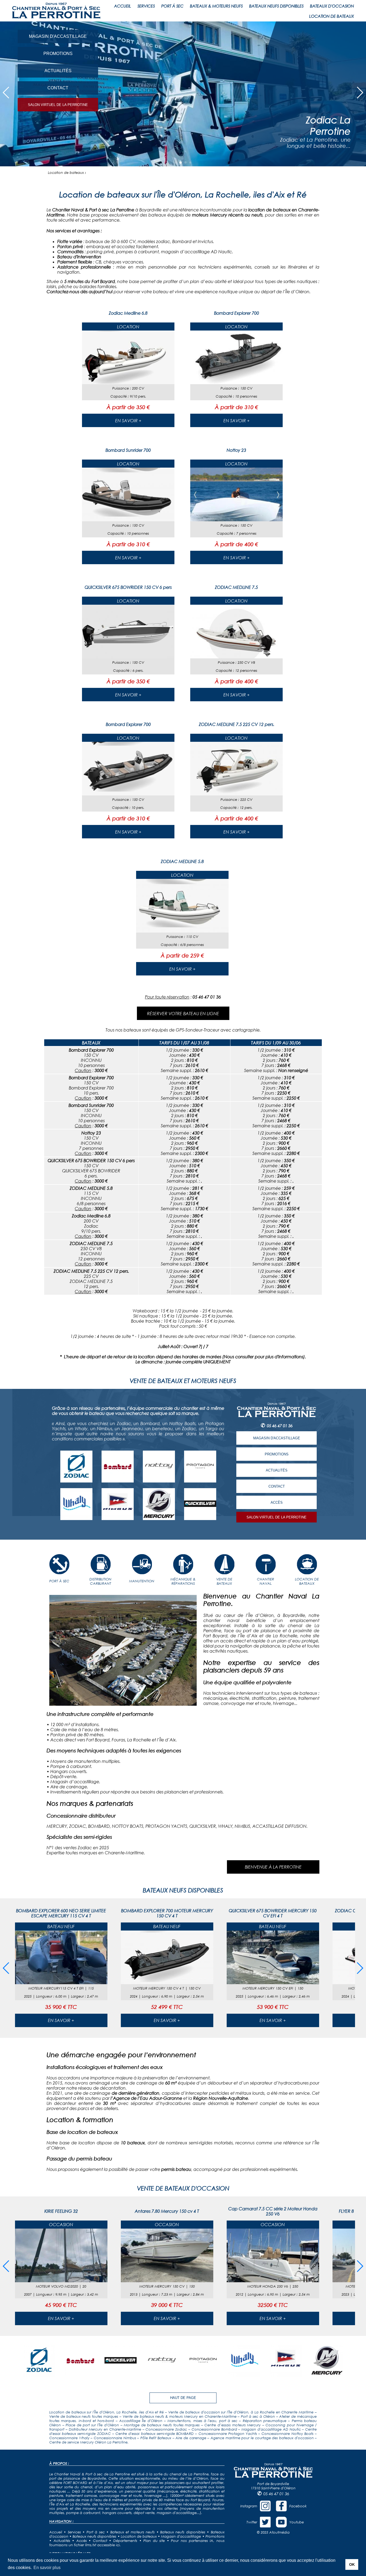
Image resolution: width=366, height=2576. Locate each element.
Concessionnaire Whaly (69, 2438)
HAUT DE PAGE (183, 2398)
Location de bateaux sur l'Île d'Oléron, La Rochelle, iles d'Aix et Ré (107, 2412)
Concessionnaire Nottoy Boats (287, 2434)
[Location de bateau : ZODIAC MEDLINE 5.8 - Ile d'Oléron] (182, 931)
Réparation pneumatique (265, 2421)
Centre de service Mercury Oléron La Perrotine (88, 2442)
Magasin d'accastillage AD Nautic (271, 2429)
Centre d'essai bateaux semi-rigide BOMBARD (155, 2434)
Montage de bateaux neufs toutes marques (162, 2425)
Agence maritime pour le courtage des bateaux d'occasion (262, 2438)
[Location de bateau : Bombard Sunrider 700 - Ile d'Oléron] (128, 520)
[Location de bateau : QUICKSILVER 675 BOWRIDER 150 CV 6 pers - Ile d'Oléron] (128, 657)
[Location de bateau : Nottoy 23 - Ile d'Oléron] (236, 520)
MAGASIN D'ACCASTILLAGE (58, 36)
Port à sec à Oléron (258, 2416)
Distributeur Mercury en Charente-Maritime (105, 2429)
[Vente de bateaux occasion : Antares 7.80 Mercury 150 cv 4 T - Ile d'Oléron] (61, 2280)
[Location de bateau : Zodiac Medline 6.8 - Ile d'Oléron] (128, 382)
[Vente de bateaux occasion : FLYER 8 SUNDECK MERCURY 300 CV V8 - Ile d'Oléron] (273, 2280)
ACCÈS (277, 1502)
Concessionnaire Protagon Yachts (228, 2434)
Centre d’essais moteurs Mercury (233, 2425)
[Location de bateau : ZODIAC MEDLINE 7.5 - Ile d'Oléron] (236, 657)
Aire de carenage (191, 2438)
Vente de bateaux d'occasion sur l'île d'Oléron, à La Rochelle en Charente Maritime (241, 2412)
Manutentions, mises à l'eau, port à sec (202, 2421)
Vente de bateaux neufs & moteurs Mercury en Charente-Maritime (180, 2416)
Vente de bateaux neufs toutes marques (84, 2416)
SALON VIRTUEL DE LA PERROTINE (58, 105)
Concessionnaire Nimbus (115, 2438)
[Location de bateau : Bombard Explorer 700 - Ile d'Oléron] (236, 382)
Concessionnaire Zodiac (166, 2429)
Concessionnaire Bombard (214, 2429)
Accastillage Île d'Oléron (141, 2421)
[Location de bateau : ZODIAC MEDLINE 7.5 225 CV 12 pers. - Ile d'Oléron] (236, 794)
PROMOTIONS (58, 54)
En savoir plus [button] (47, 2568)
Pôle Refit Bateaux (156, 2438)
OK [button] (352, 2564)
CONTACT (58, 88)
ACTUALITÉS (58, 71)
